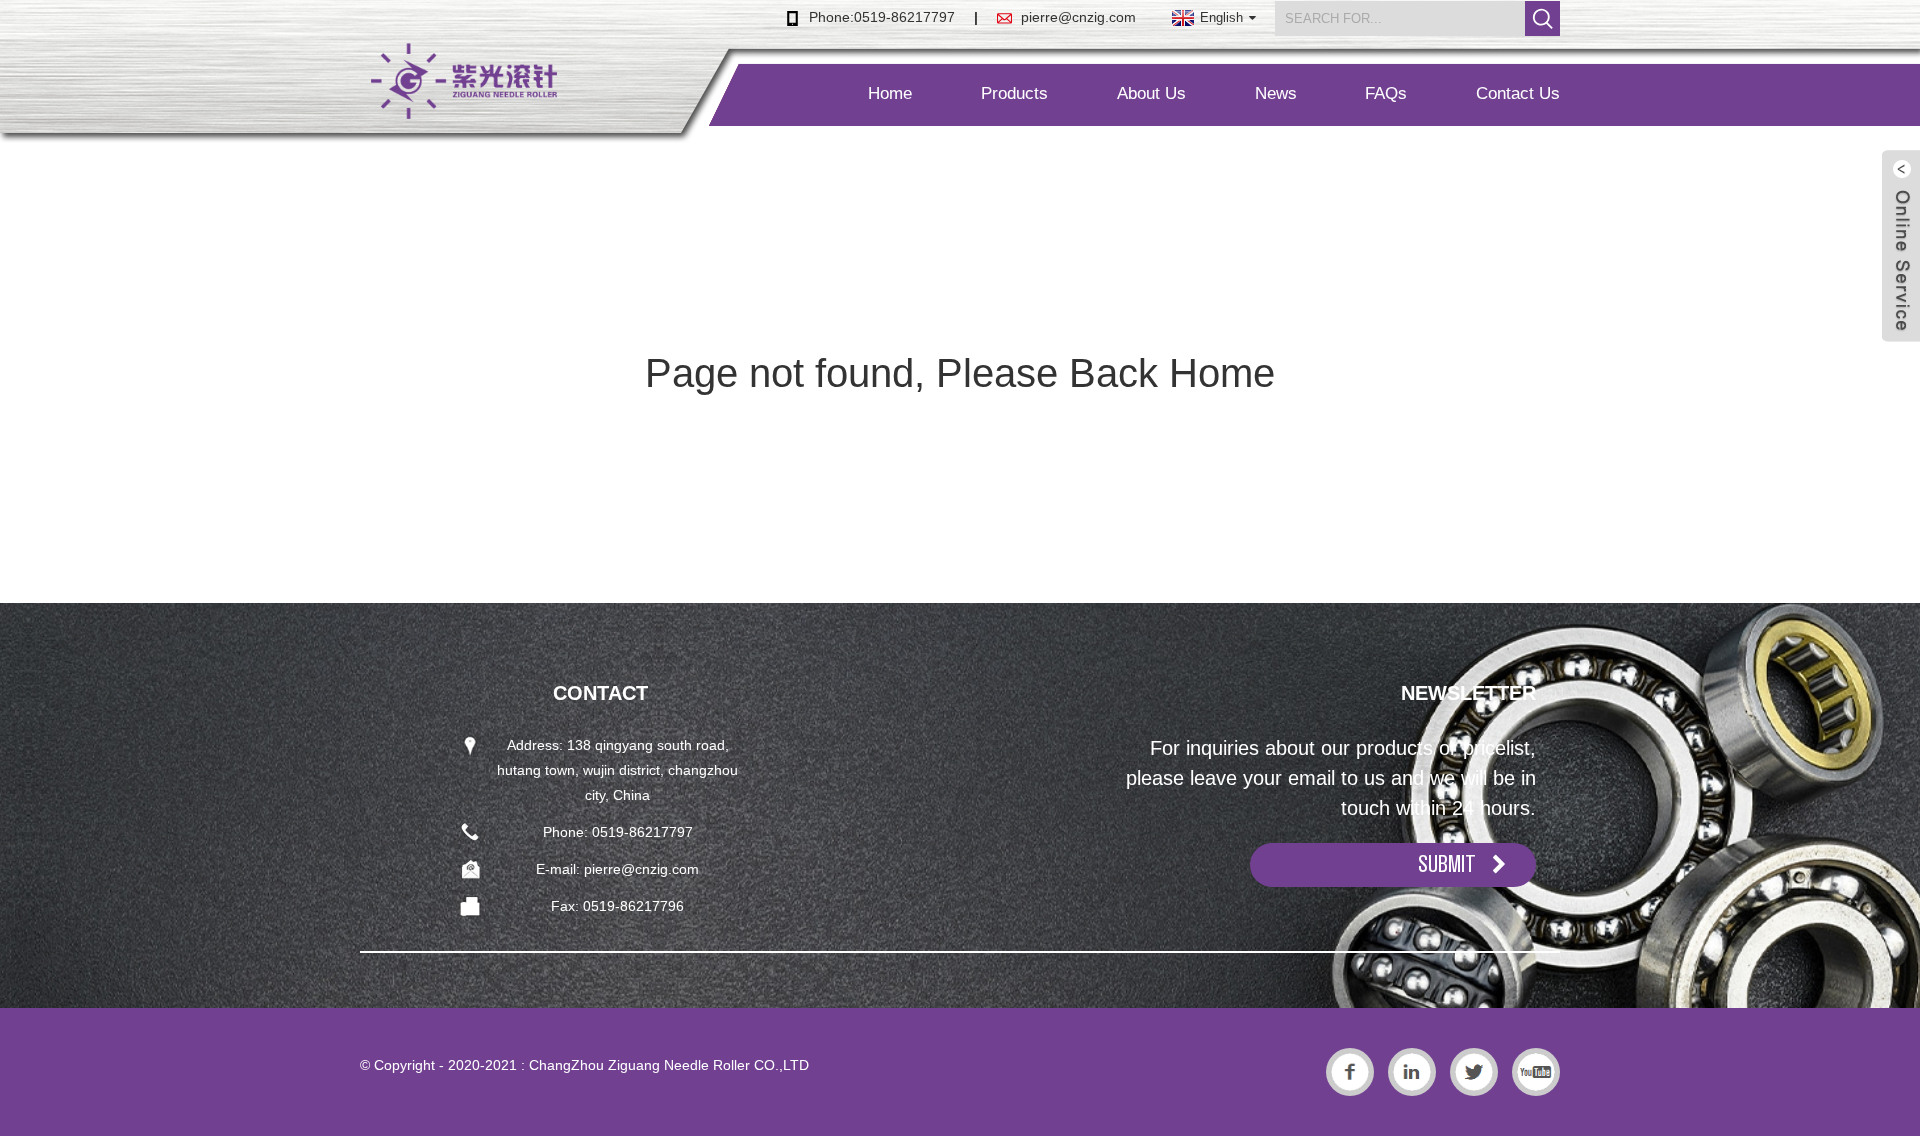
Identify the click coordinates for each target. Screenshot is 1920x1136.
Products (1014, 93)
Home (890, 93)
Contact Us (1518, 93)
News (1276, 93)
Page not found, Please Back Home (960, 373)
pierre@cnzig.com (1078, 17)
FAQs (1386, 93)
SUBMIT (1447, 864)
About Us (1151, 93)
